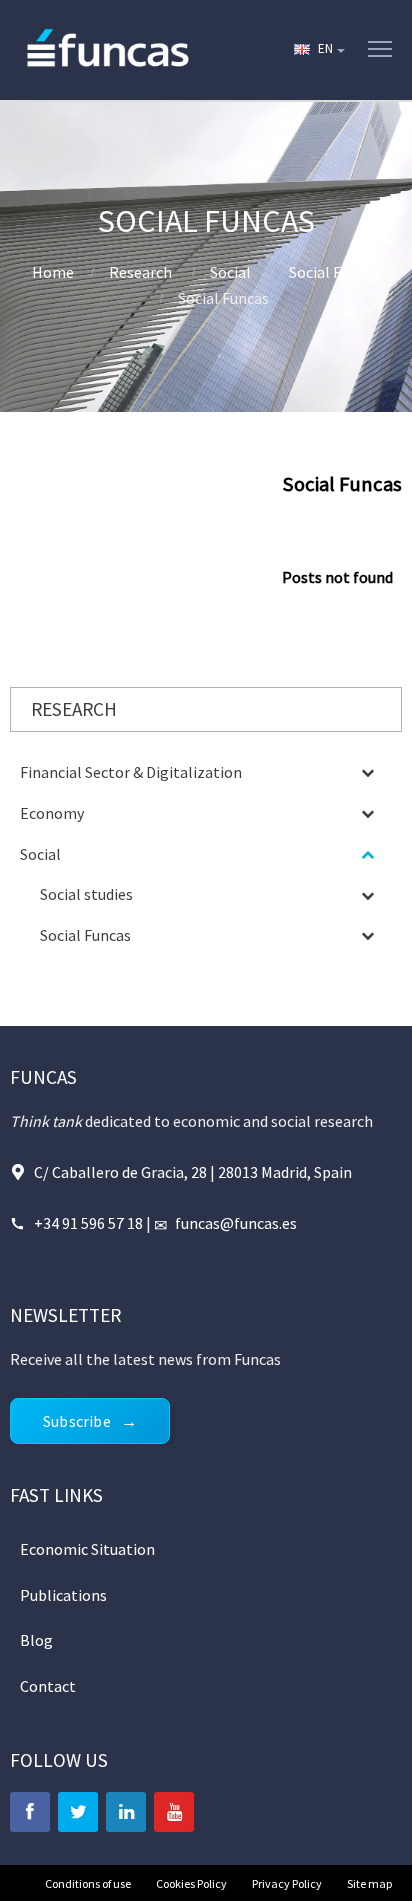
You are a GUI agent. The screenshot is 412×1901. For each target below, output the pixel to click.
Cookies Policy (191, 1883)
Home (53, 272)
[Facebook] (30, 1812)
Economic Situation (87, 1549)
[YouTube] (174, 1812)
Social (230, 272)
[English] (318, 50)
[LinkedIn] (126, 1812)
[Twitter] (78, 1812)
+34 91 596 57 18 (90, 1223)
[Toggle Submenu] (367, 772)
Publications (63, 1595)
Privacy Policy (287, 1883)
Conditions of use (88, 1883)
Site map (369, 1883)
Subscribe (77, 1421)
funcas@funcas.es (236, 1223)
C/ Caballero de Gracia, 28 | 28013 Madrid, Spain (193, 1172)
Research (140, 272)
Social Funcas (334, 272)
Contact (48, 1686)
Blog (36, 1640)
